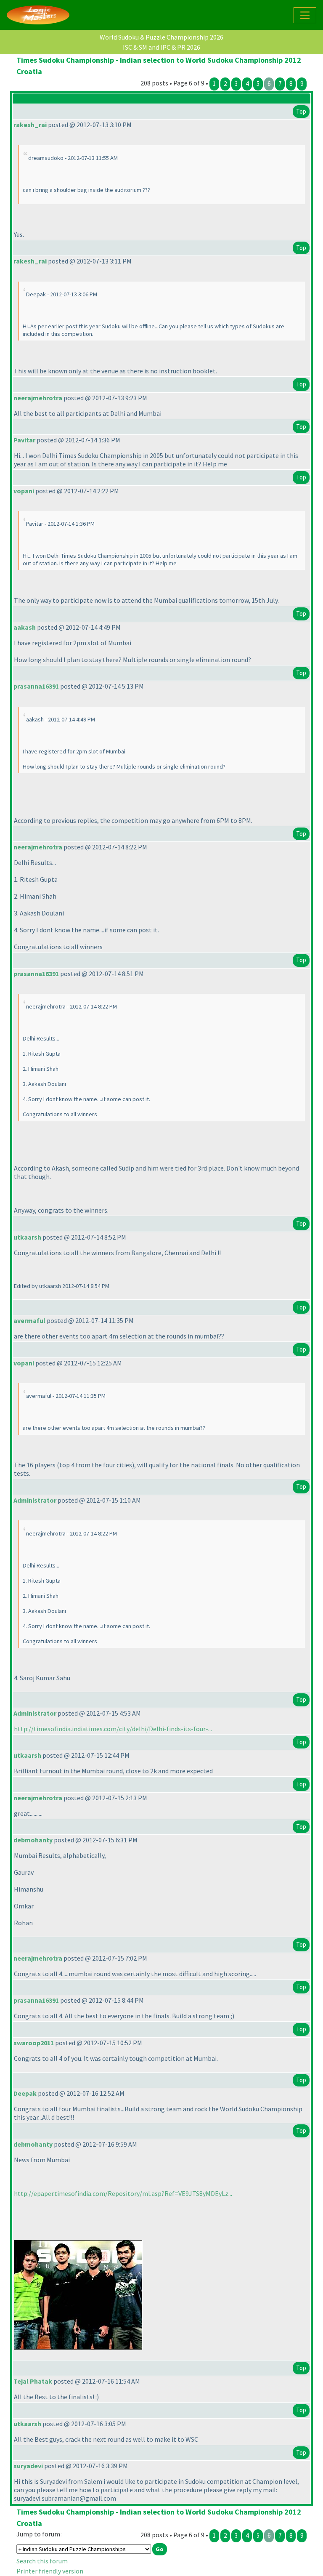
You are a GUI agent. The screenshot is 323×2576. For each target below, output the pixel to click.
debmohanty (33, 1840)
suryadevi (28, 2466)
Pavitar (24, 440)
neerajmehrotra (38, 398)
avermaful (29, 1320)
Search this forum (42, 2561)
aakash (25, 627)
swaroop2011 (34, 2043)
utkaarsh (27, 1237)
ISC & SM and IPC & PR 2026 (161, 47)
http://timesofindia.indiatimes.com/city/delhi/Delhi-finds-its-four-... (113, 1729)
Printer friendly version (50, 2571)
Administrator (35, 1500)
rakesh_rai (30, 125)
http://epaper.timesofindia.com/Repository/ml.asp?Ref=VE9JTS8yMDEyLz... (123, 2193)
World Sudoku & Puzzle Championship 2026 (161, 37)
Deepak (25, 2093)
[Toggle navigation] (305, 15)
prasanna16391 (36, 686)
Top (301, 111)
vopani (24, 491)
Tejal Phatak (33, 2381)
